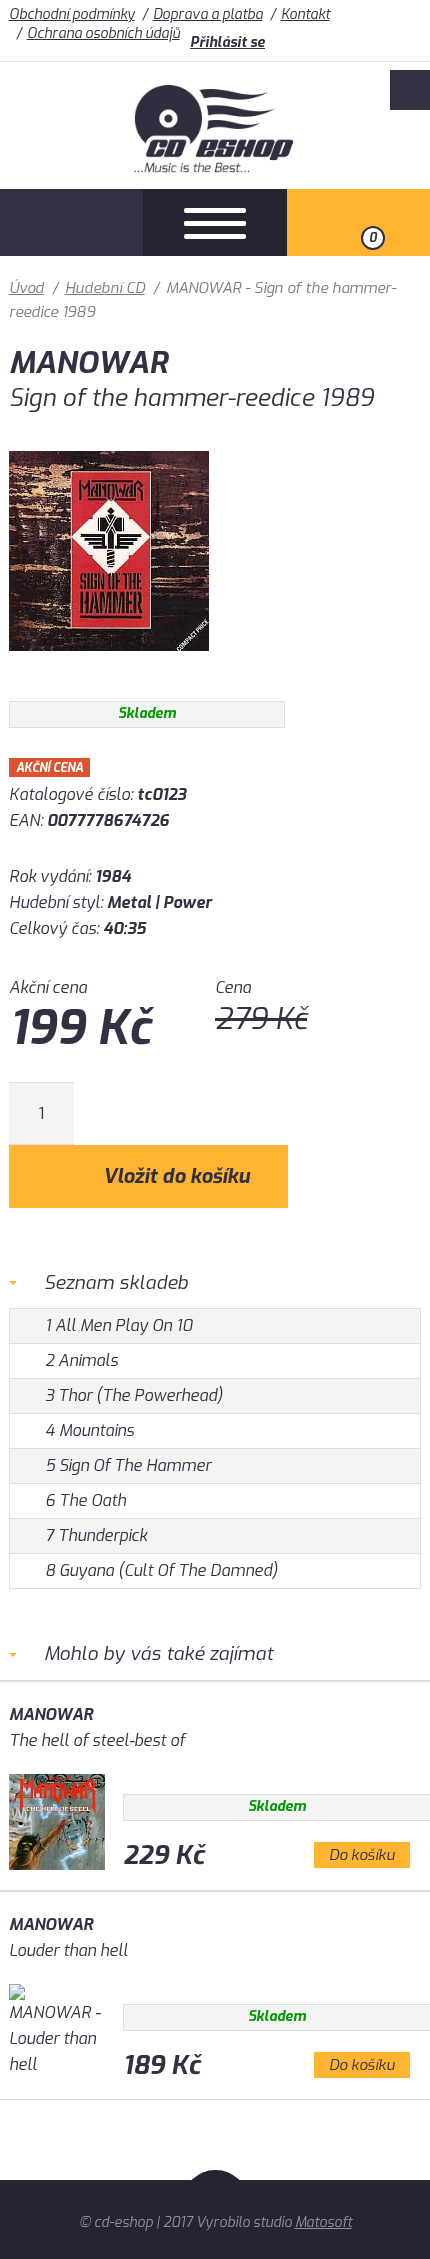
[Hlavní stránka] (215, 167)
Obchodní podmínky (72, 14)
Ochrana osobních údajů (103, 33)
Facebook (410, 90)
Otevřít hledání (71, 222)
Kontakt (305, 14)
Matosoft (323, 2222)
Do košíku (362, 1855)
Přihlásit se (227, 42)
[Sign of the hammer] (109, 665)
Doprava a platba (208, 14)
